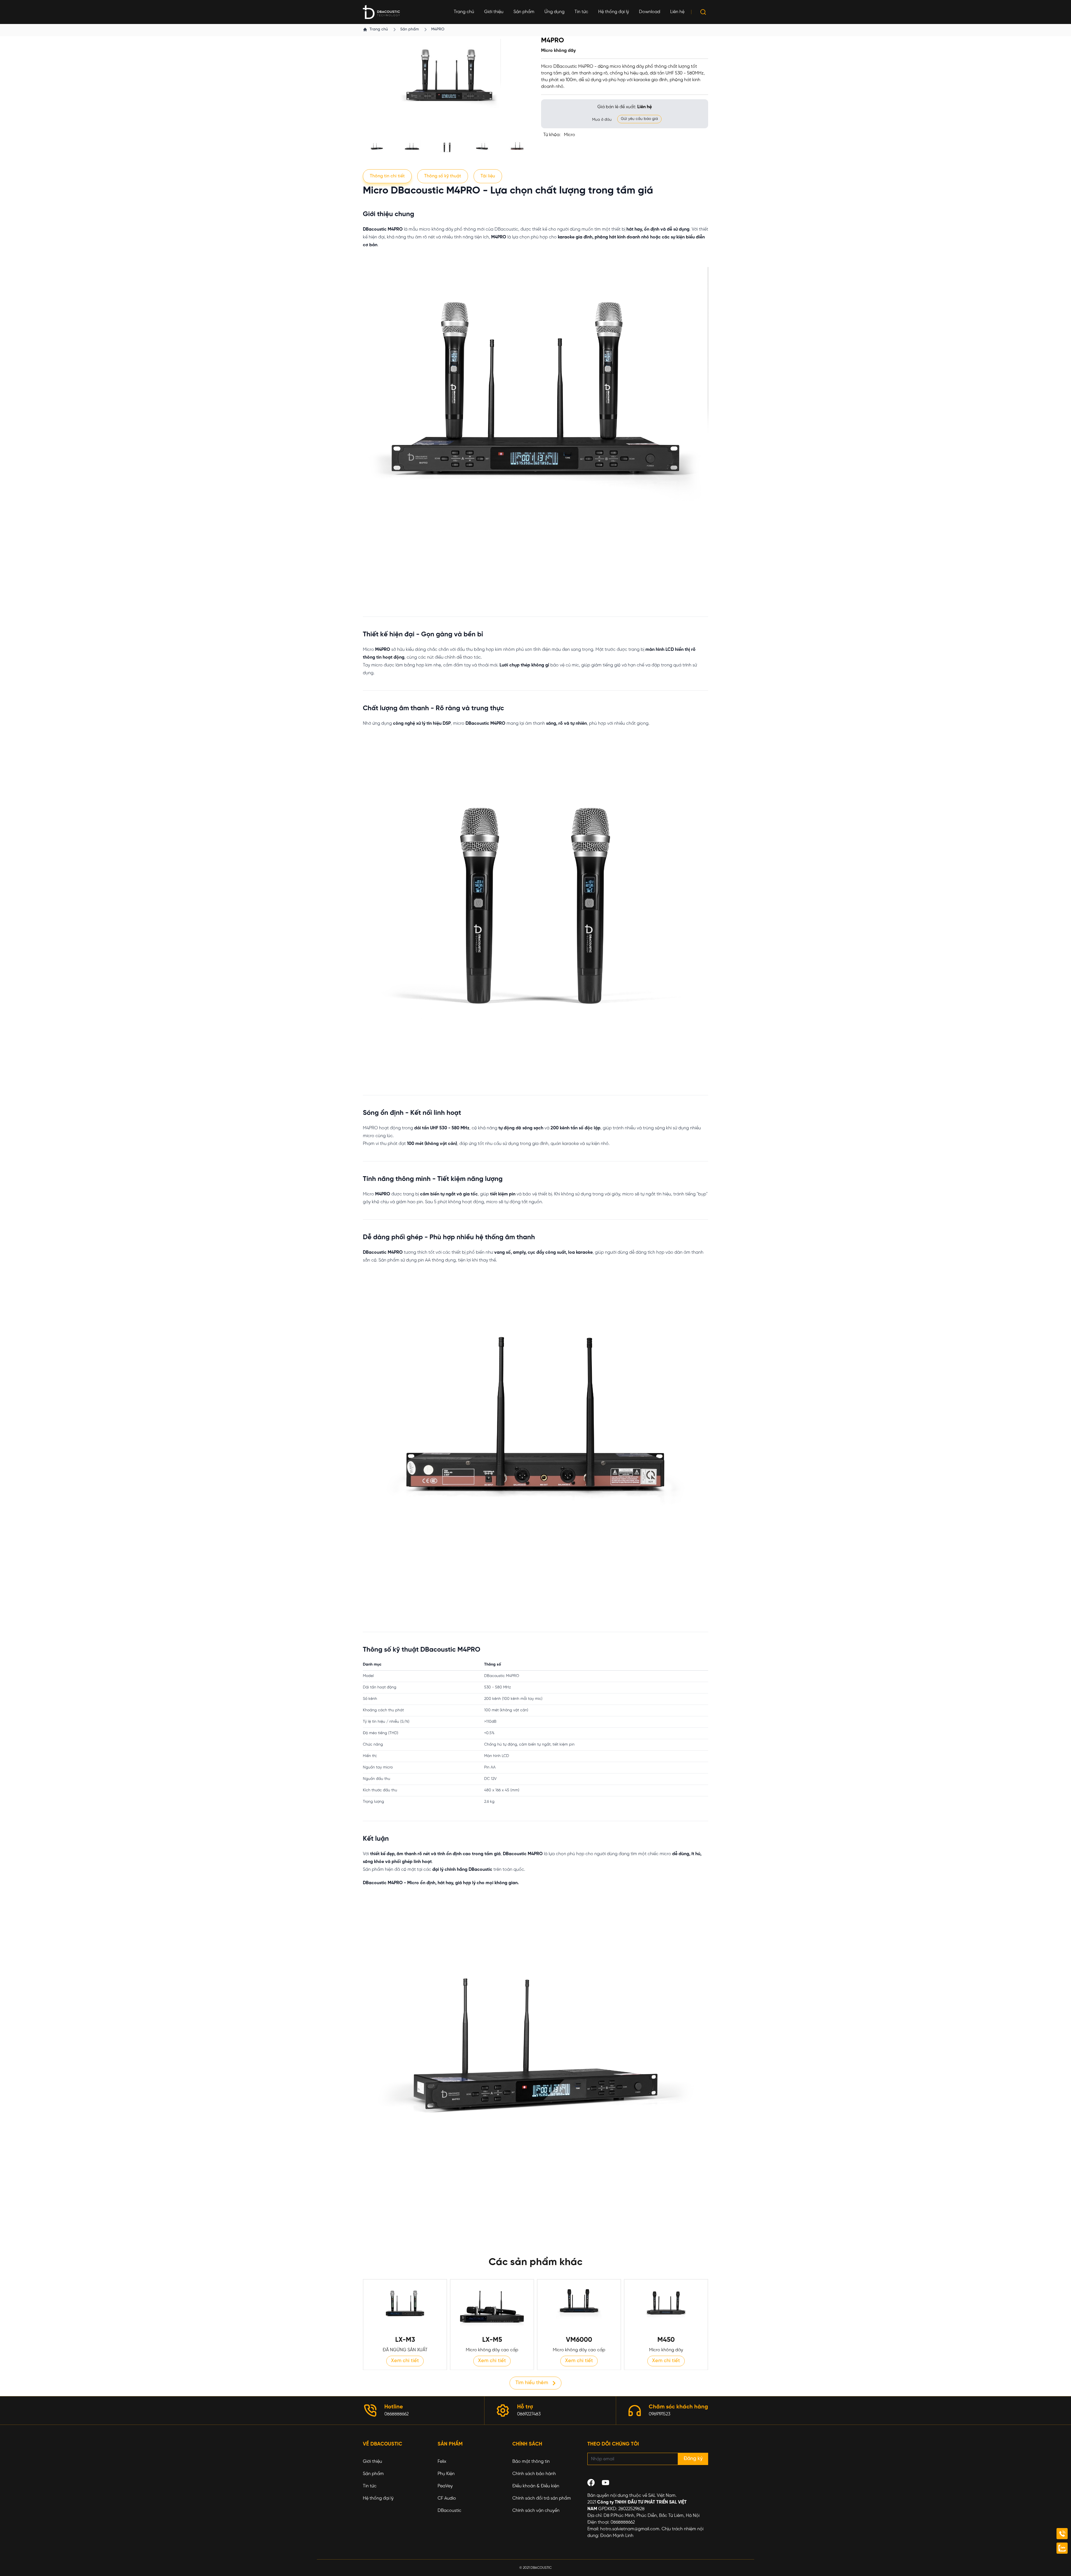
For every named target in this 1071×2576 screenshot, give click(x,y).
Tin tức (581, 12)
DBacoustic (449, 2511)
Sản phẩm (524, 12)
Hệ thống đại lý (614, 12)
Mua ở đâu (602, 120)
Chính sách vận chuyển (536, 2511)
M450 (666, 2340)
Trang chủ (464, 12)
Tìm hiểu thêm (532, 2383)
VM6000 (579, 2340)
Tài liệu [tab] (488, 176)
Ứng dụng (554, 12)
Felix (442, 2462)
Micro (570, 135)
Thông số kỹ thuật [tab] (443, 176)
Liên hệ (677, 12)
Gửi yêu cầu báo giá (639, 119)
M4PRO (438, 29)
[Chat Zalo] (1062, 2548)
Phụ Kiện (446, 2474)
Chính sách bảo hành (534, 2474)
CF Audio (447, 2498)
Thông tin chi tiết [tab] (387, 176)
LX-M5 (492, 2340)
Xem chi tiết (405, 2361)
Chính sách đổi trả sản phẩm (542, 2498)
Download (650, 12)
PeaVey (445, 2486)
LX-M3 (405, 2340)
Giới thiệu (494, 12)
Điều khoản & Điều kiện (536, 2486)
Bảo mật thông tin (531, 2462)
